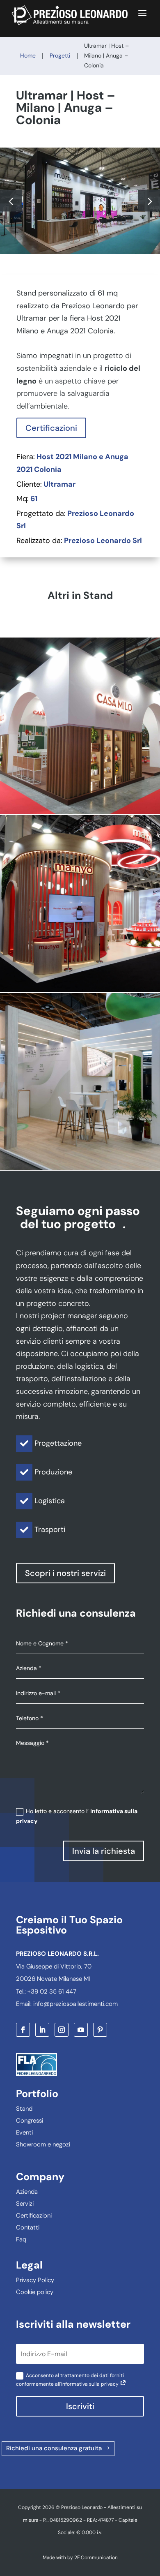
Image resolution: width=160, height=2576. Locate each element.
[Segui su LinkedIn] (42, 2030)
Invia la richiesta (104, 1851)
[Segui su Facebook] (23, 2030)
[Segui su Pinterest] (100, 2030)
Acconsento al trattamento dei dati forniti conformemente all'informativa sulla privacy (70, 2380)
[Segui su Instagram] (62, 2030)
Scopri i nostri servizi (65, 1573)
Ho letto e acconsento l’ (77, 1816)
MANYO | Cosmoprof (80, 903)
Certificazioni (51, 428)
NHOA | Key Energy (80, 1081)
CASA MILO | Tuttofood (80, 726)
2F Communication (96, 2558)
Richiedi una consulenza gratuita (54, 2448)
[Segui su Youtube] (81, 2030)
